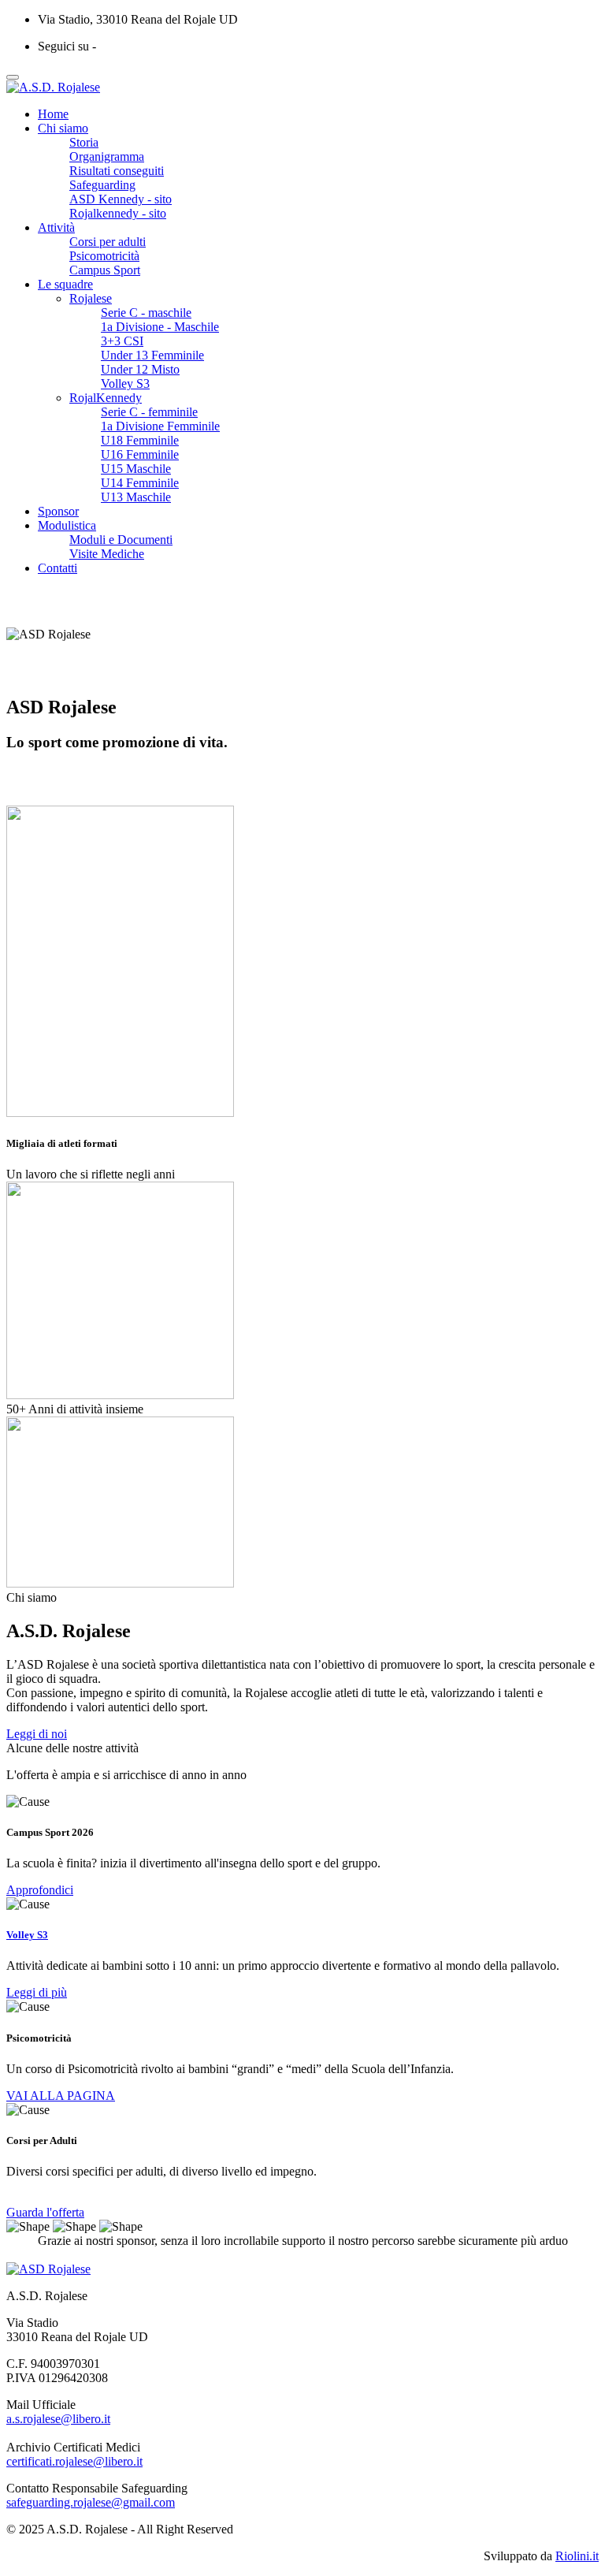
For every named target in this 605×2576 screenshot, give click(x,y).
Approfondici (40, 1890)
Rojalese (91, 298)
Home (53, 114)
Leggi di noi (37, 1734)
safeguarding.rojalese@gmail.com (91, 2502)
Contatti (58, 568)
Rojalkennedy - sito (118, 213)
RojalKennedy (106, 398)
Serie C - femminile (149, 412)
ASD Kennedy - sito (121, 199)
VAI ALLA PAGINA (61, 2096)
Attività (56, 227)
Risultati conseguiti (117, 171)
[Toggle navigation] (13, 77)
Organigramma (107, 156)
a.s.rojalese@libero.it (58, 2419)
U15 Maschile (136, 469)
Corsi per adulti (108, 242)
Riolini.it (577, 2556)
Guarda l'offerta (45, 2212)
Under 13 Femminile (152, 355)
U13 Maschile (136, 497)
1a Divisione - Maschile (160, 327)
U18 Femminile (140, 440)
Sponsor (58, 511)
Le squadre (65, 284)
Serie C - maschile (146, 313)
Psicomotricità (104, 256)
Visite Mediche (107, 554)
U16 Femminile (140, 454)
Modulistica (67, 525)
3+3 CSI (122, 341)
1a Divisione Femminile (160, 426)
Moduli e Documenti (121, 540)
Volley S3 (125, 383)
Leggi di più (37, 1992)
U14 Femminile (140, 483)
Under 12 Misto (140, 369)
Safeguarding (102, 185)
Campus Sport (105, 270)
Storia (84, 142)
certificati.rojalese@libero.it (74, 2461)
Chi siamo (63, 128)
